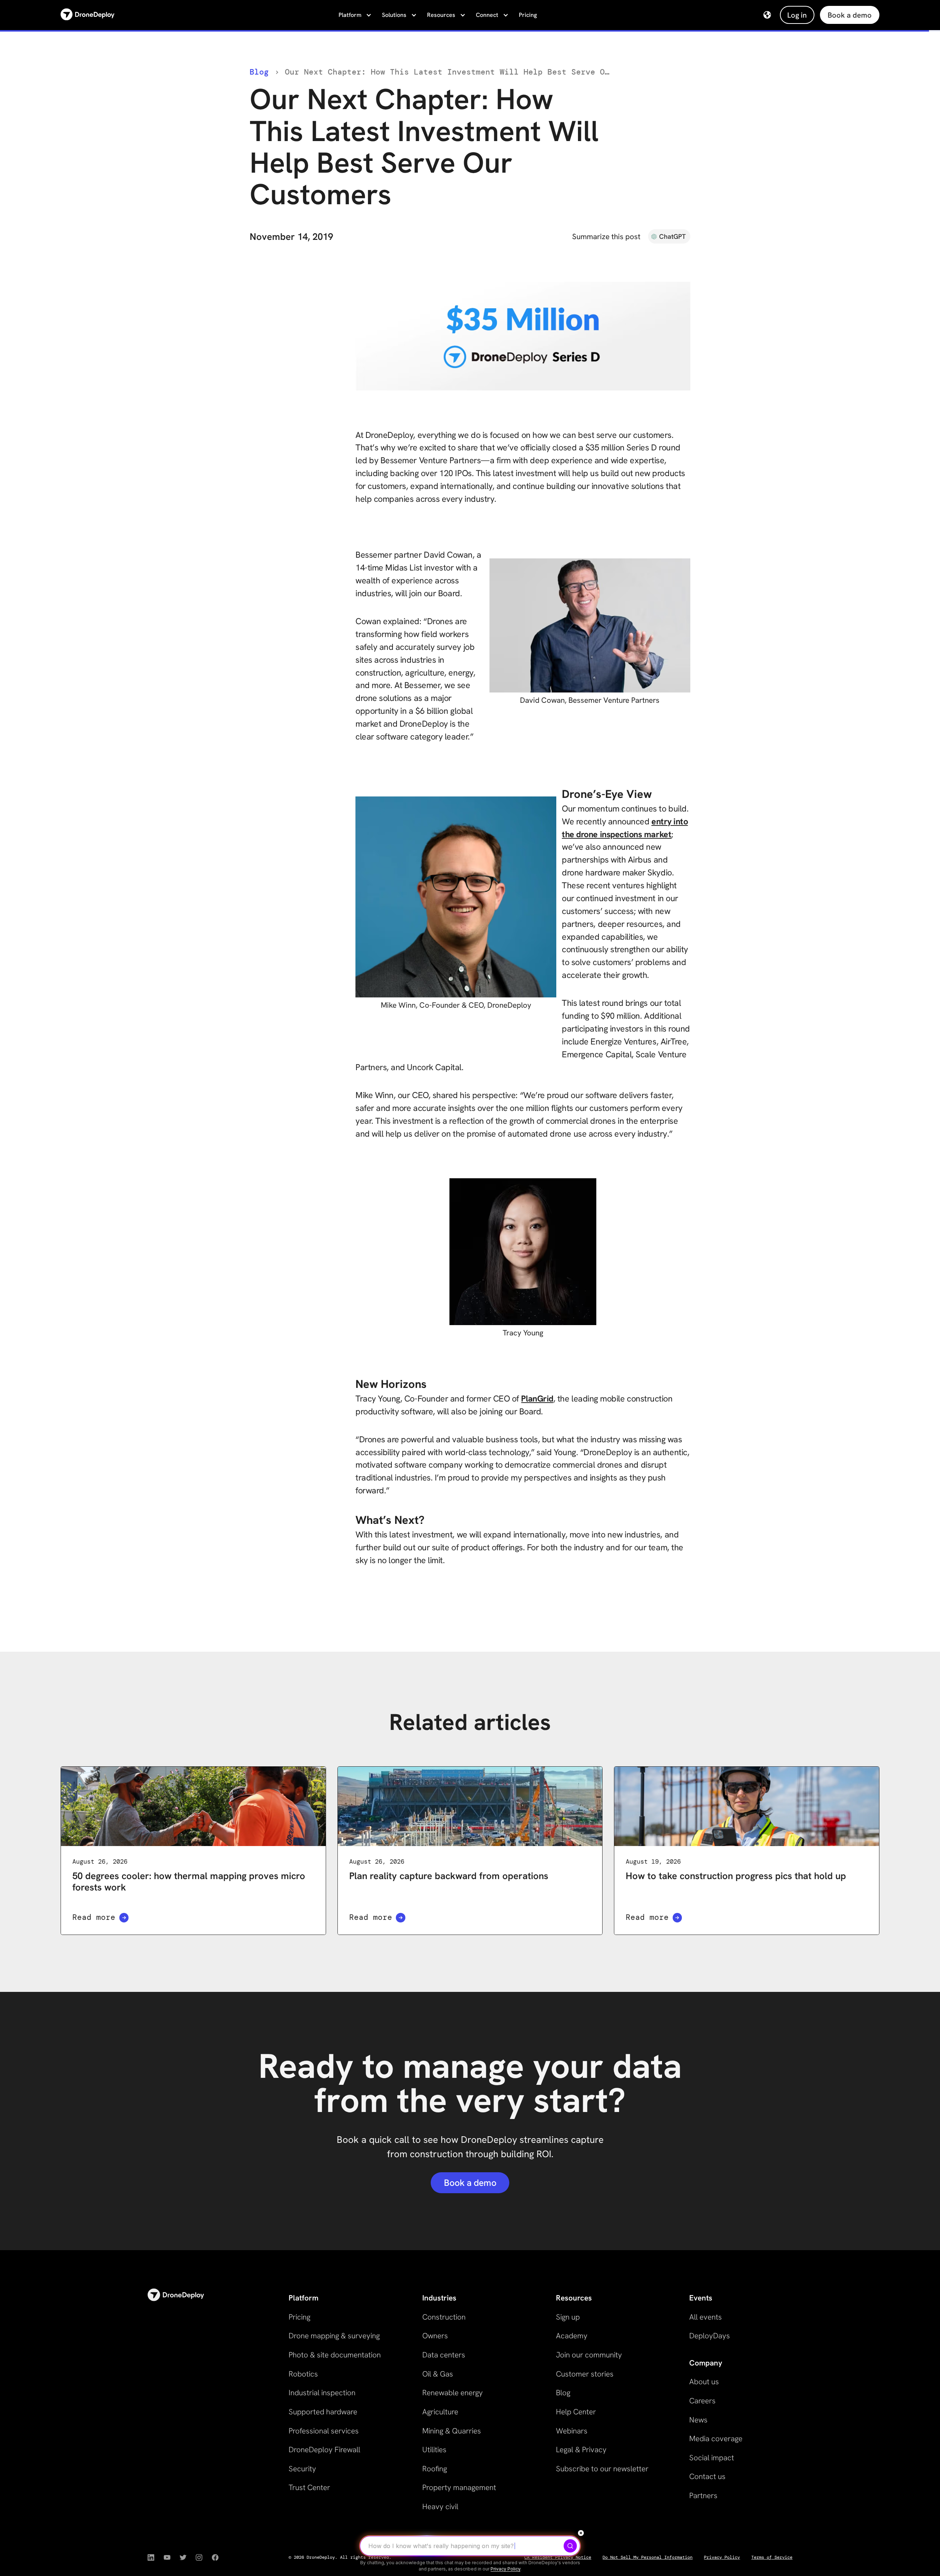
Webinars (572, 2431)
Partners (703, 2495)
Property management (459, 2487)
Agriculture (440, 2412)
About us (704, 2381)
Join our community (589, 2355)
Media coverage (716, 2438)
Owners (435, 2336)
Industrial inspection (322, 2392)
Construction (444, 2317)
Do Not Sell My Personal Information (648, 2557)
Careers (702, 2401)
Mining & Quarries (452, 2431)
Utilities (434, 2449)
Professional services (324, 2431)
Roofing (435, 2469)
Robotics (303, 2374)
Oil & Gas (438, 2374)
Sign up (568, 2317)
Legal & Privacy (581, 2449)
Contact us (707, 2476)
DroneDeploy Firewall (324, 2449)
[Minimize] (581, 2533)
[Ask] (570, 2546)
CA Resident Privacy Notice (558, 2557)
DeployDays (710, 2336)
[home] (88, 15)
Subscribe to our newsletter (602, 2469)
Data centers (444, 2355)
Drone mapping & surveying (334, 2336)
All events (706, 2317)
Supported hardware (323, 2412)
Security (302, 2469)
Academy (572, 2336)
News (698, 2420)
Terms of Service (772, 2557)
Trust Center (309, 2487)
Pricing (528, 15)
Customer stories (585, 2374)
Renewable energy (453, 2392)
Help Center (576, 2412)
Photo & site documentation (335, 2355)
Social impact (712, 2458)
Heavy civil (440, 2506)
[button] (354, 15)
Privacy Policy (722, 2557)
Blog (259, 72)
